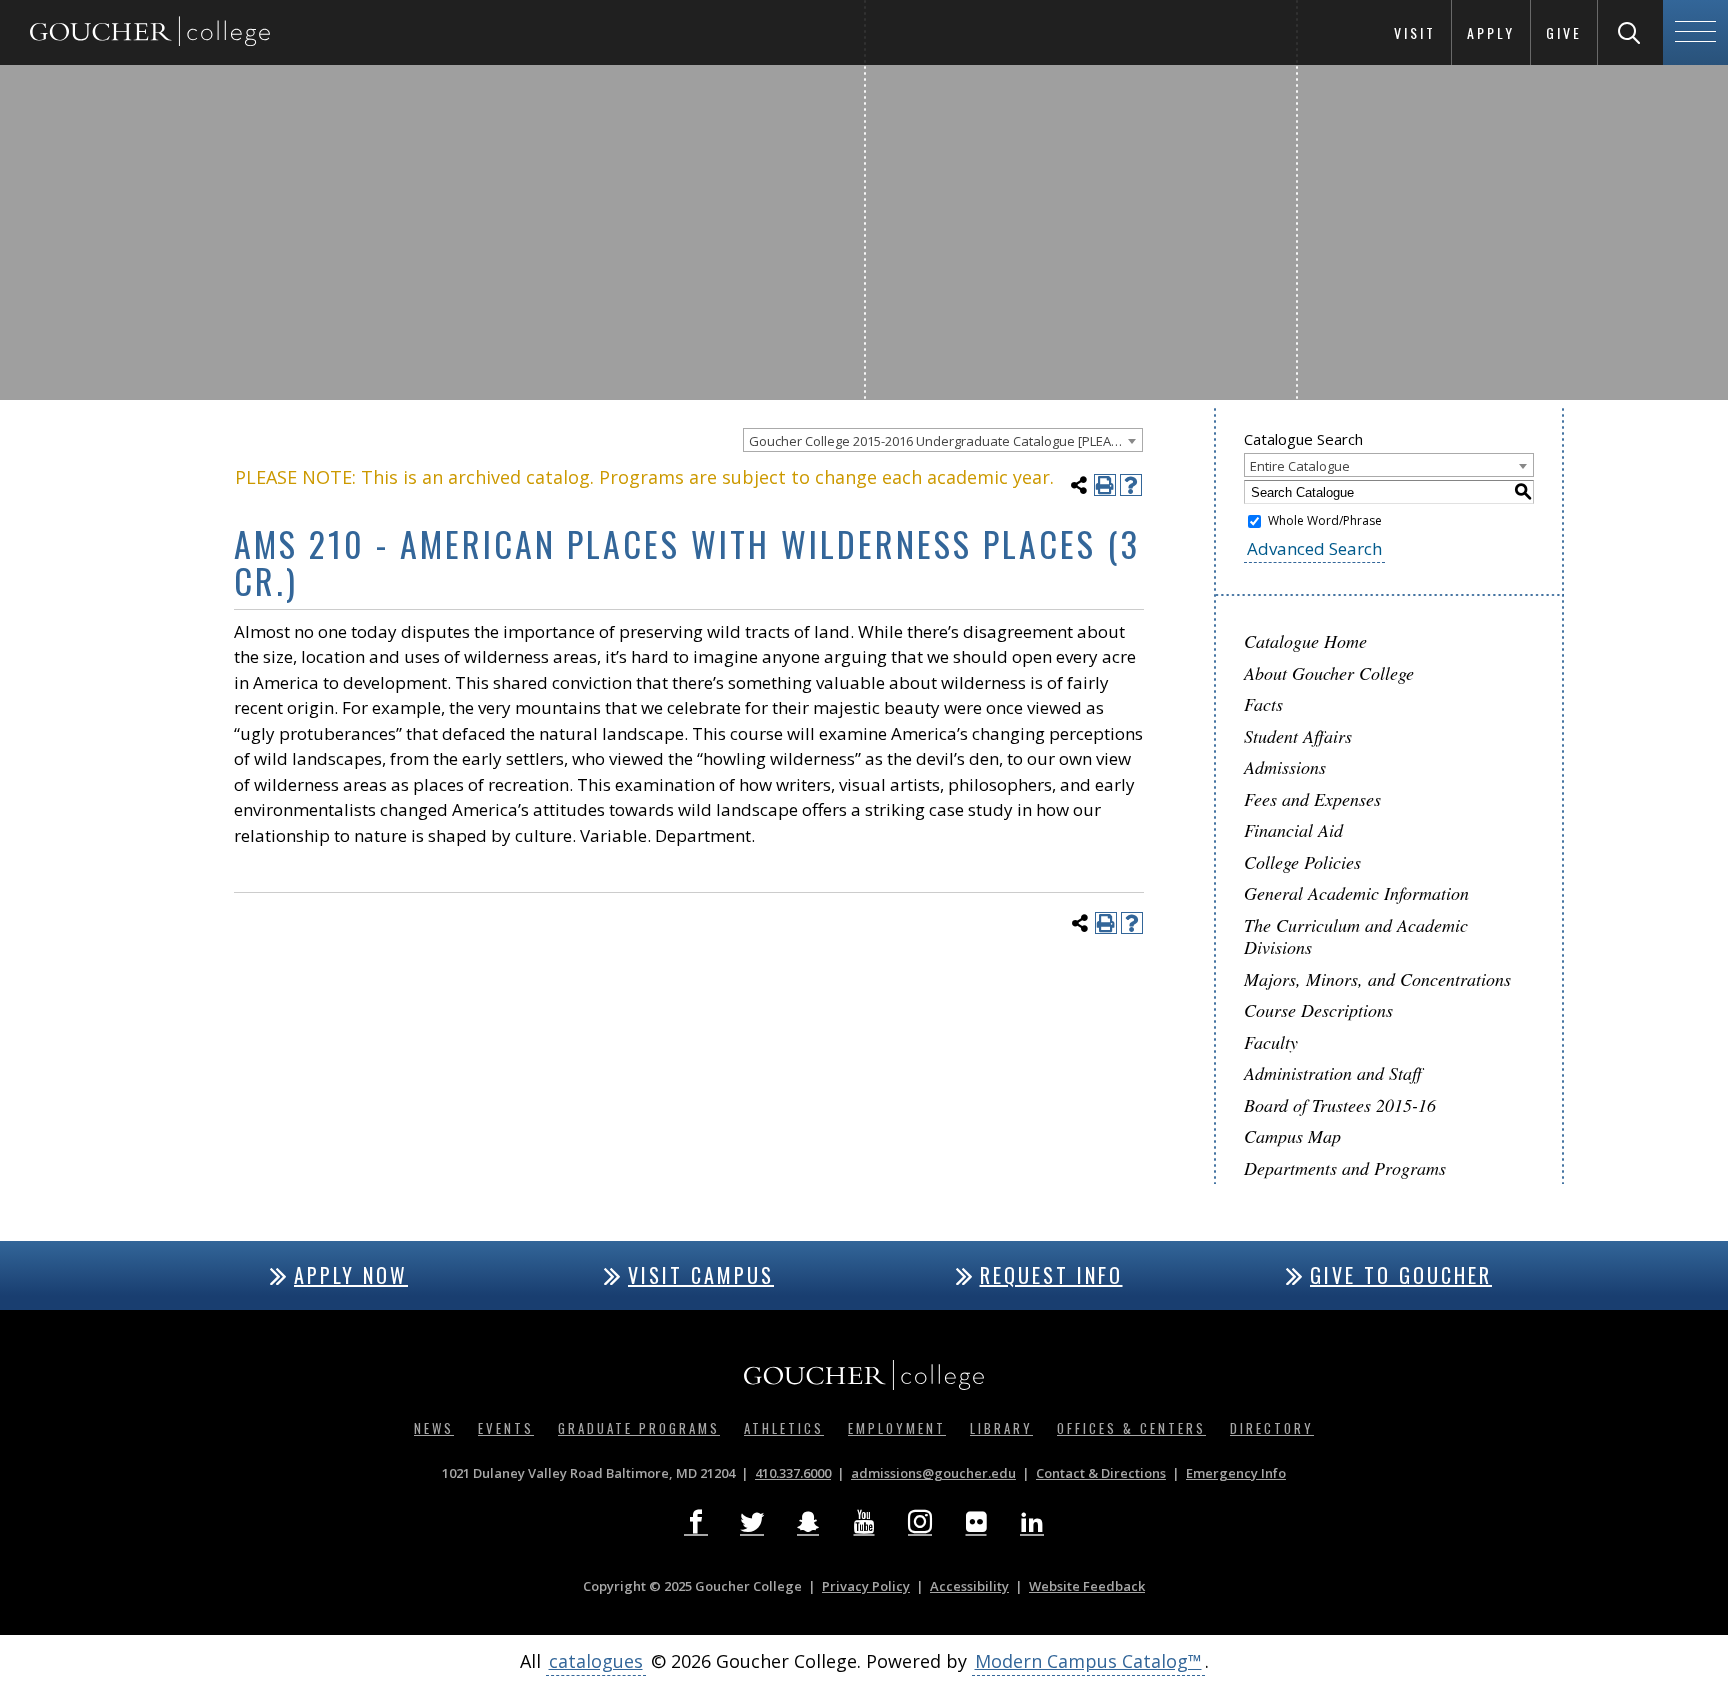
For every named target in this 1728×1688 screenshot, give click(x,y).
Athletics (784, 1428)
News (434, 1428)
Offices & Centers (1131, 1428)
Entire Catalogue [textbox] (1300, 466)
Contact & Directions (1101, 1473)
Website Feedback (1087, 1586)
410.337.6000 (793, 1473)
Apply (1491, 32)
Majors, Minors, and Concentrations (1377, 979)
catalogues (596, 1661)
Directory (1272, 1428)
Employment (897, 1428)
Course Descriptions (1318, 1010)
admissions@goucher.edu (933, 1473)
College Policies (1302, 862)
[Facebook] (696, 1522)
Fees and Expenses (1312, 799)
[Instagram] (920, 1522)
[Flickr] (976, 1522)
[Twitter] (752, 1522)
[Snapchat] (808, 1522)
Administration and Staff (1333, 1073)
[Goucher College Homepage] (150, 32)
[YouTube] (864, 1522)
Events (506, 1428)
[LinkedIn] (1032, 1522)
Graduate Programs (639, 1428)
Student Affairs (1298, 736)
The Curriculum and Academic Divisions (1356, 936)
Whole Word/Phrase (1325, 520)
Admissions (1285, 767)
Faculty (1271, 1042)
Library (1001, 1428)
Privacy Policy (866, 1586)
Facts (1263, 704)
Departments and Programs (1345, 1168)
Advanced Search (1314, 548)
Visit (1415, 32)
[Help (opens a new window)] (1131, 485)
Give (1564, 32)
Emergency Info (1236, 1473)
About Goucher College (1329, 673)
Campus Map (1292, 1136)
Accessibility (969, 1586)
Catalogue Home (1305, 641)
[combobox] (943, 440)
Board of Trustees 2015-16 (1340, 1105)
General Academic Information (1356, 893)
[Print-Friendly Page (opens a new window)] (1105, 485)
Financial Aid (1293, 830)
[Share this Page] (1079, 485)
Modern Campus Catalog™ (1088, 1661)
